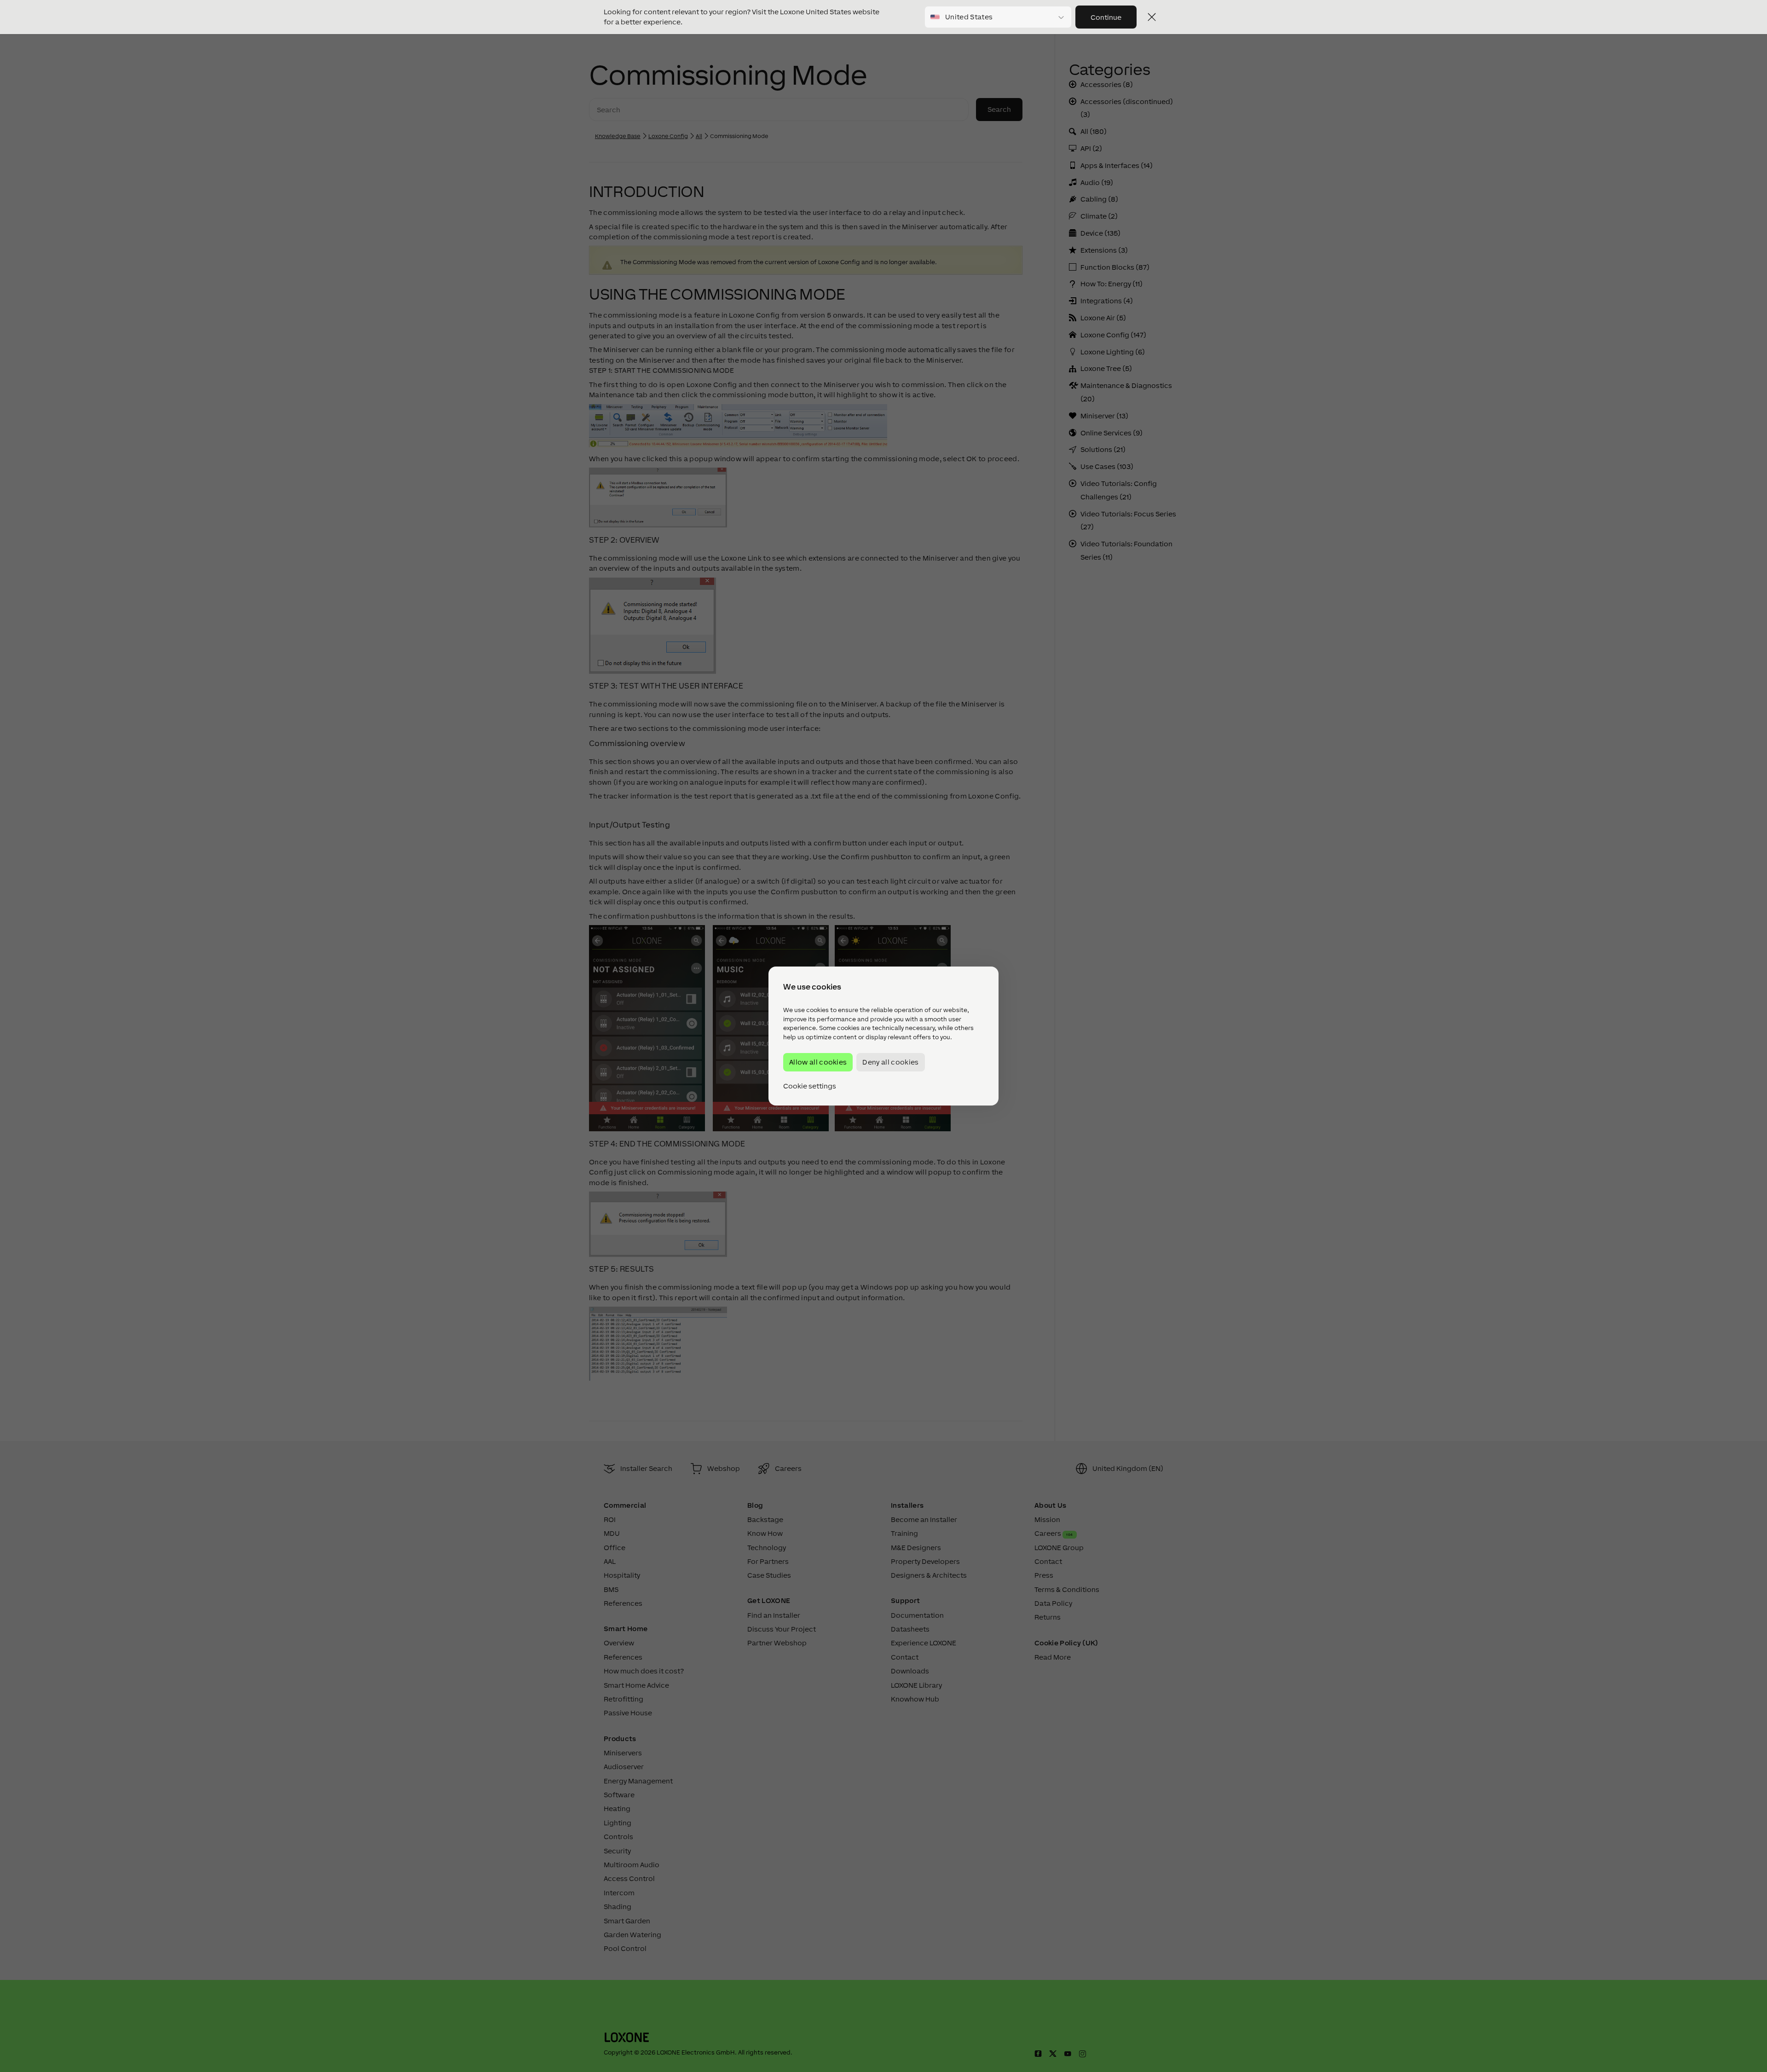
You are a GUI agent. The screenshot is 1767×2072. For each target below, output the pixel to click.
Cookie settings (810, 1086)
